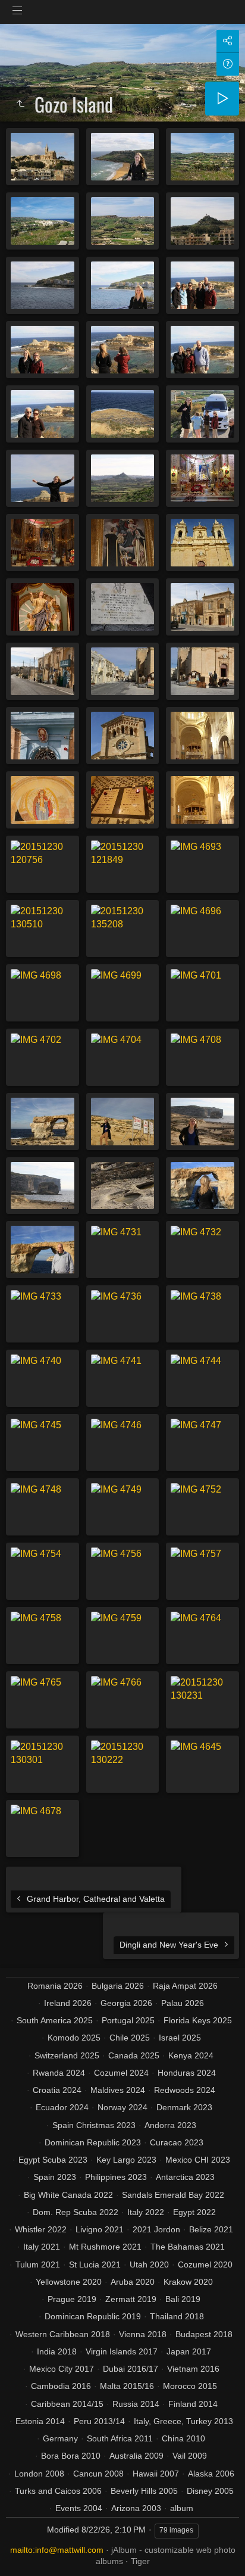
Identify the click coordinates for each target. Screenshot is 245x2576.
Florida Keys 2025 (198, 2020)
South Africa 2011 (120, 2438)
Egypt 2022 (194, 2212)
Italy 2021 (42, 2247)
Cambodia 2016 (61, 2386)
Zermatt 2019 (131, 2299)
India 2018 (57, 2351)
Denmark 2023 (184, 2107)
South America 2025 (55, 2020)
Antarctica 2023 (185, 2177)
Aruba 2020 (133, 2282)
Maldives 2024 (118, 2090)
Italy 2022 (146, 2212)
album (182, 2508)
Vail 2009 (190, 2456)
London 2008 (39, 2474)
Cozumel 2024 (121, 2073)
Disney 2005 (210, 2491)
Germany (60, 2438)
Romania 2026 (55, 1986)
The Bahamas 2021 (188, 2247)
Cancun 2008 (98, 2474)
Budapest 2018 (204, 2334)
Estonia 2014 (40, 2421)
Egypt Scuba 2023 (53, 2160)
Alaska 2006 (211, 2474)
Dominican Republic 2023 (93, 2142)
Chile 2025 (130, 2038)
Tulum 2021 (38, 2264)
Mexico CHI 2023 (198, 2160)
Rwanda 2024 (59, 2073)
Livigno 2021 (100, 2229)
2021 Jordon (156, 2229)
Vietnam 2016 (193, 2369)
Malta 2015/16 (127, 2386)
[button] (24, 2552)
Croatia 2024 (57, 2090)
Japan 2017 (189, 2351)
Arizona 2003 (136, 2508)
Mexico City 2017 (62, 2369)
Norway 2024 (122, 2107)
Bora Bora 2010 (71, 2456)
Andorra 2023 (170, 2125)
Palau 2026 (183, 2003)
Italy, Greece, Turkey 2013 (183, 2421)
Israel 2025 (180, 2038)
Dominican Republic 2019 (93, 2316)
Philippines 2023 (116, 2177)
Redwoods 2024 (185, 2090)
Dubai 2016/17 (131, 2369)
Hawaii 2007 (156, 2474)
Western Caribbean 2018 (63, 2334)
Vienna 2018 (143, 2334)
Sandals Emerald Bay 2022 (173, 2195)
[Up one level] (20, 104)
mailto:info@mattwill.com (57, 2550)
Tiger (140, 2561)
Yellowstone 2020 (69, 2282)
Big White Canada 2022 (68, 2195)
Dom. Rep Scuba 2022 (76, 2212)
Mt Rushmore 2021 (105, 2247)
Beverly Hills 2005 (144, 2491)
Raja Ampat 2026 (185, 1986)
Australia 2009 (136, 2456)
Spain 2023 (55, 2177)
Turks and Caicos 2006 (58, 2491)
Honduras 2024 (187, 2073)
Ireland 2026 (68, 2003)
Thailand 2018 (177, 2316)
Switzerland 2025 (67, 2055)
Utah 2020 (149, 2264)
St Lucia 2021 (95, 2264)
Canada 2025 (134, 2055)
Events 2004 (79, 2508)
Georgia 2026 (126, 2003)
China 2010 (183, 2438)
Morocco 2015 (190, 2386)
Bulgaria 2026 (118, 1986)
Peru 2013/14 (99, 2421)
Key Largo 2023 (126, 2160)
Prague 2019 (72, 2299)
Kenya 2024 (191, 2055)
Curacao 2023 (177, 2142)
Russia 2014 (136, 2404)
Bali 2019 (183, 2299)
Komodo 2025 (74, 2038)
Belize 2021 (211, 2229)
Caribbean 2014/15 (67, 2404)
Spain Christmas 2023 (94, 2125)
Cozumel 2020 (205, 2264)
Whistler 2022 (41, 2229)
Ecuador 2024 (62, 2107)
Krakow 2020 (188, 2282)
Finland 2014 (193, 2404)
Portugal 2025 (128, 2020)
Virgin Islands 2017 (122, 2351)
